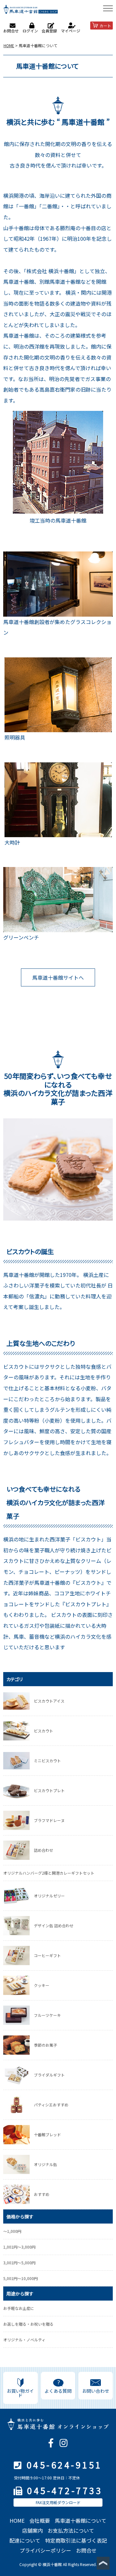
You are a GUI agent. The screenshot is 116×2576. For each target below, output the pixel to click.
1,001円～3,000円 (19, 2247)
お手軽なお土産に (19, 2308)
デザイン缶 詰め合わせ (54, 1925)
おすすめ (42, 2194)
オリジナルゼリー (49, 1896)
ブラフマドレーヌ (49, 1820)
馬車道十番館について (81, 2520)
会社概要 (40, 2520)
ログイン (30, 31)
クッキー (42, 1985)
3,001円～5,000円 (19, 2263)
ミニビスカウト (47, 1761)
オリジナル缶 (45, 2164)
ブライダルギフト (49, 2075)
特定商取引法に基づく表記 (76, 2540)
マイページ (71, 31)
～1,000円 (12, 2231)
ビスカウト (43, 1731)
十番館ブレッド (47, 2134)
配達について (25, 2540)
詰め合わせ (43, 1850)
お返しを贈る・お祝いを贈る (28, 2324)
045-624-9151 (64, 2465)
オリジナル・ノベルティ (24, 2340)
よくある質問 (58, 2391)
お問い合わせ (96, 2391)
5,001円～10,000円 (20, 2278)
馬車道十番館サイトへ (58, 977)
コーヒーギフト (47, 1955)
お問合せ (11, 31)
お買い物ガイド (20, 2393)
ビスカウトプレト (49, 1790)
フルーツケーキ (47, 2015)
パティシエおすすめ (51, 2105)
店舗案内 (33, 2530)
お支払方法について (71, 2530)
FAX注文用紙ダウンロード (58, 2502)
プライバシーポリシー (45, 2550)
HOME (9, 45)
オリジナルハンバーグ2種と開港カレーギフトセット (49, 1873)
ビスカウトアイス (49, 1701)
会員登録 (49, 31)
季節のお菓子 (45, 2045)
